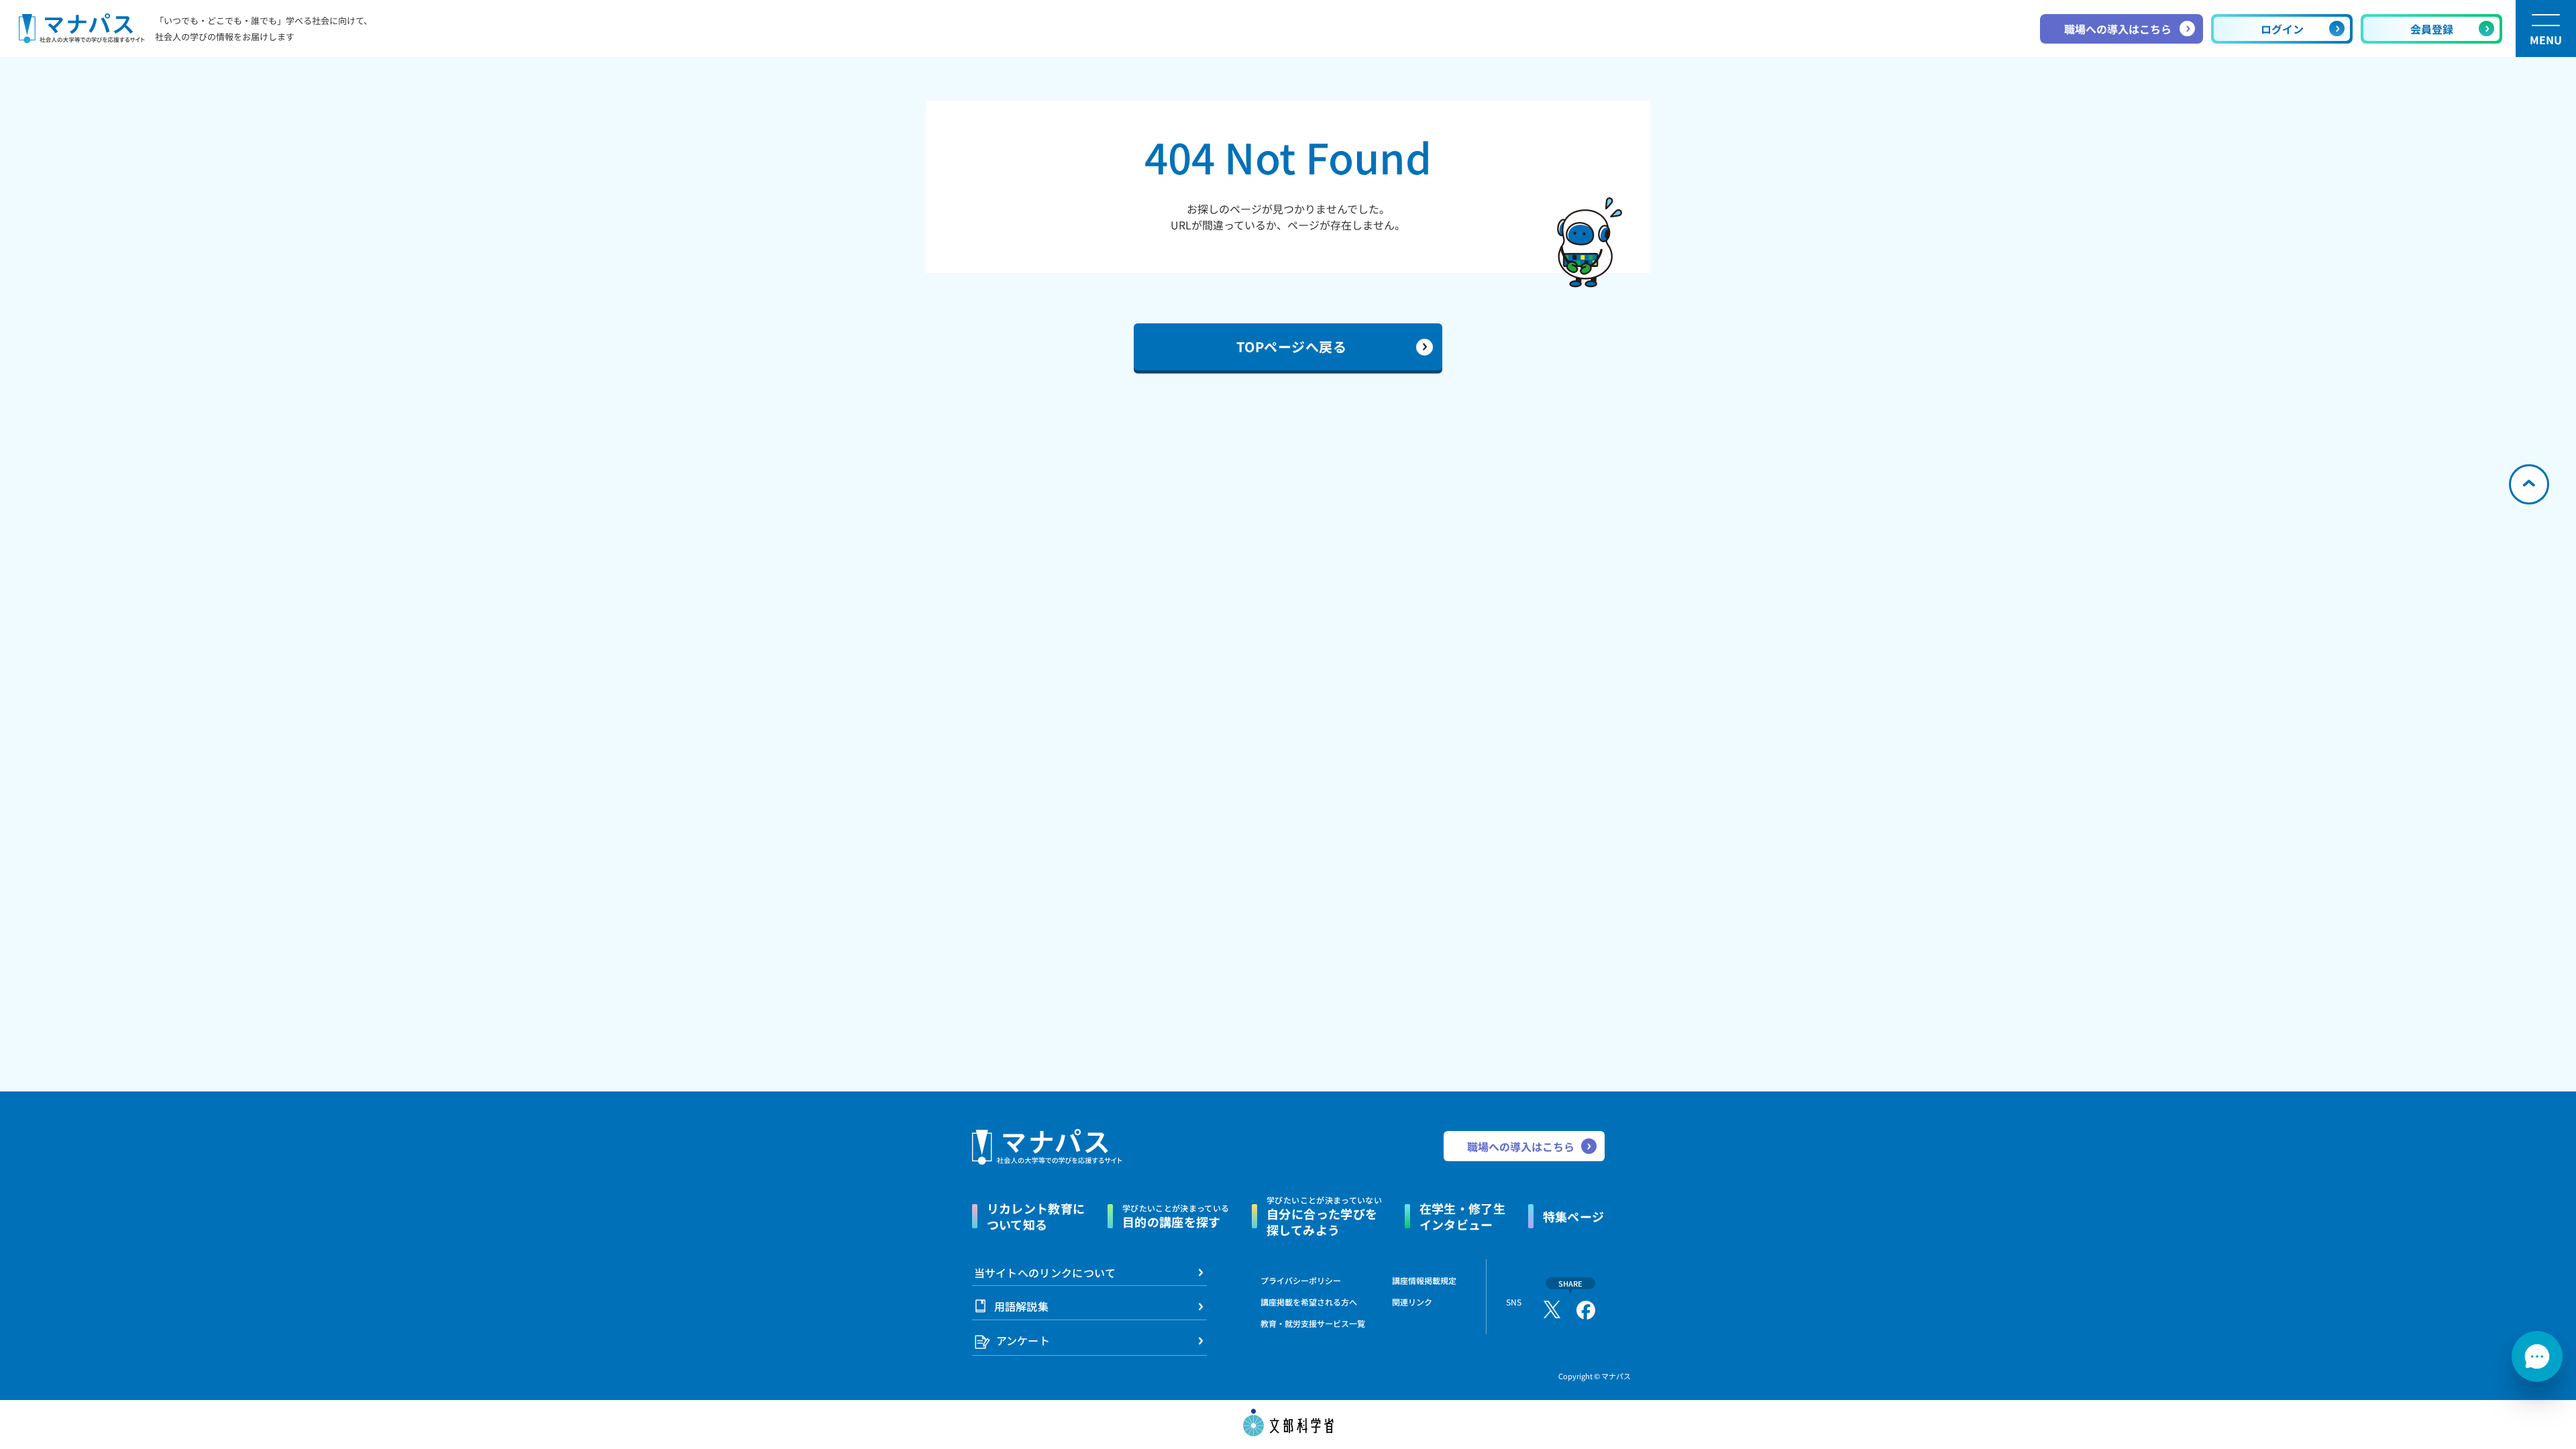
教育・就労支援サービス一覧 (1313, 1323)
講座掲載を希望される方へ (1309, 1302)
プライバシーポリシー (1301, 1280)
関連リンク (1412, 1302)
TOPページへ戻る (1292, 346)
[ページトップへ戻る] (2529, 484)
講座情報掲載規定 (1424, 1280)
